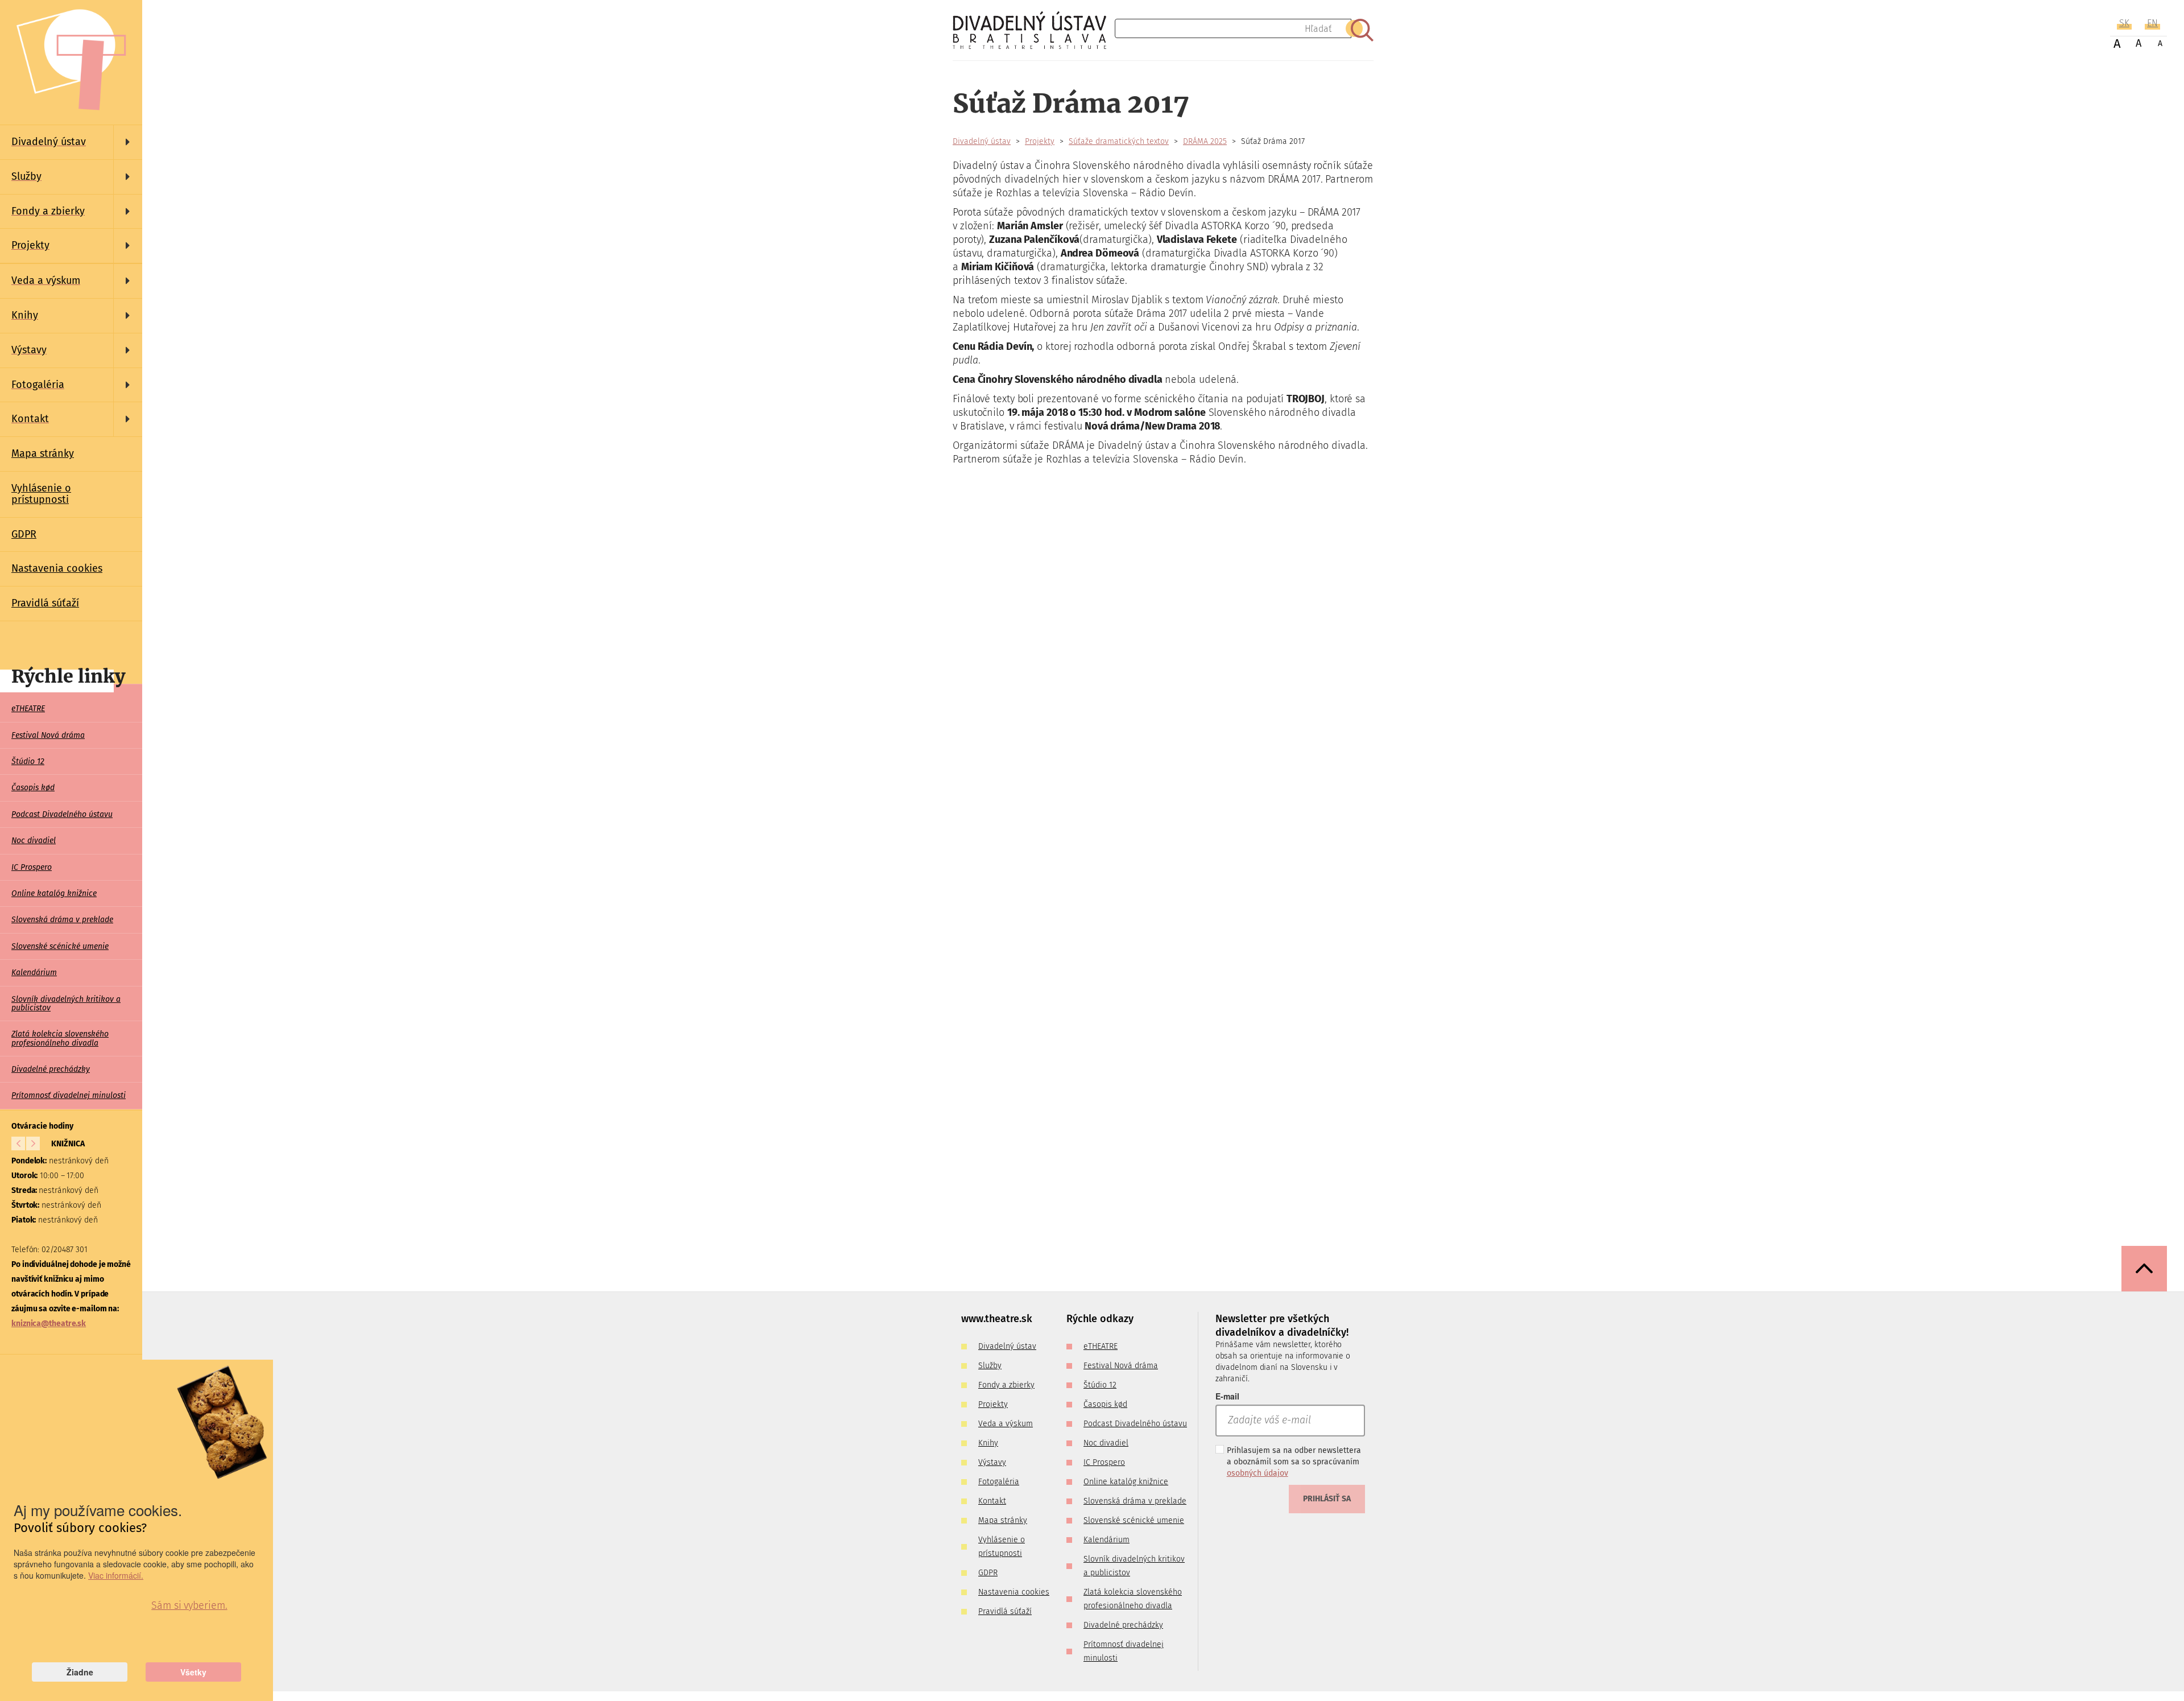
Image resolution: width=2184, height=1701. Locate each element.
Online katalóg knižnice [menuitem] (54, 893)
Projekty (1040, 141)
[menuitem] (71, 142)
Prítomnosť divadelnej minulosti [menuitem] (69, 1095)
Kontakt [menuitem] (992, 1501)
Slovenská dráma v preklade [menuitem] (62, 920)
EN (2152, 23)
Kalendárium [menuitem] (34, 973)
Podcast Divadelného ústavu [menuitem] (62, 814)
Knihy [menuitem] (988, 1443)
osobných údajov (1258, 1473)
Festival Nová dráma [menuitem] (48, 735)
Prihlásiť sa (1327, 1499)
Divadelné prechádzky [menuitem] (51, 1069)
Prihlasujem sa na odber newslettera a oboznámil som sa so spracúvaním (1294, 1462)
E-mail (1227, 1396)
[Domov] (1034, 30)
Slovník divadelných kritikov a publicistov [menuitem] (66, 1004)
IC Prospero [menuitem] (32, 867)
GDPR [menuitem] (24, 534)
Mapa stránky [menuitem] (43, 453)
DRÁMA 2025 (1205, 141)
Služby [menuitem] (990, 1366)
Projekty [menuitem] (993, 1404)
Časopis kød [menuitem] (33, 788)
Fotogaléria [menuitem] (999, 1482)
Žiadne (80, 1672)
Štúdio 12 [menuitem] (28, 761)
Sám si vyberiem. (189, 1605)
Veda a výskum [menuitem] (1006, 1424)
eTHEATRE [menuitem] (28, 709)
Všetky (193, 1672)
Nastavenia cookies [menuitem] (57, 568)
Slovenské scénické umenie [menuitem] (60, 946)
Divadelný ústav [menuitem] (1007, 1346)
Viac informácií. (116, 1575)
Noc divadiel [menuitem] (34, 841)
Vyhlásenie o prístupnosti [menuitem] (41, 494)
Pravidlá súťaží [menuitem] (45, 603)
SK (2124, 23)
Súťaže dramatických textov (1119, 141)
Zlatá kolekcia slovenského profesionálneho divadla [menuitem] (60, 1038)
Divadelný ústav (982, 141)
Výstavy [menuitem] (992, 1462)
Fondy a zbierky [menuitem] (1006, 1385)
